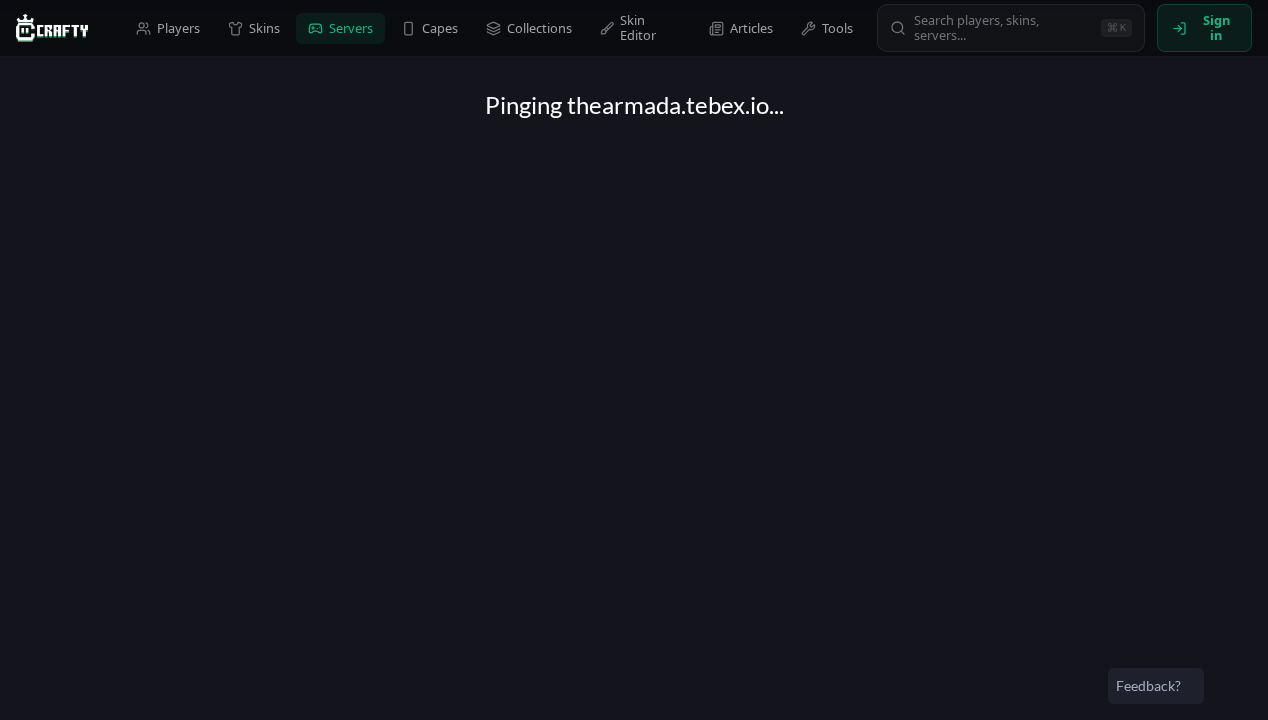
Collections (539, 28)
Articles (751, 28)
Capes (440, 28)
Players (178, 28)
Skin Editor (638, 27)
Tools (837, 28)
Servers (351, 28)
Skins (264, 28)
